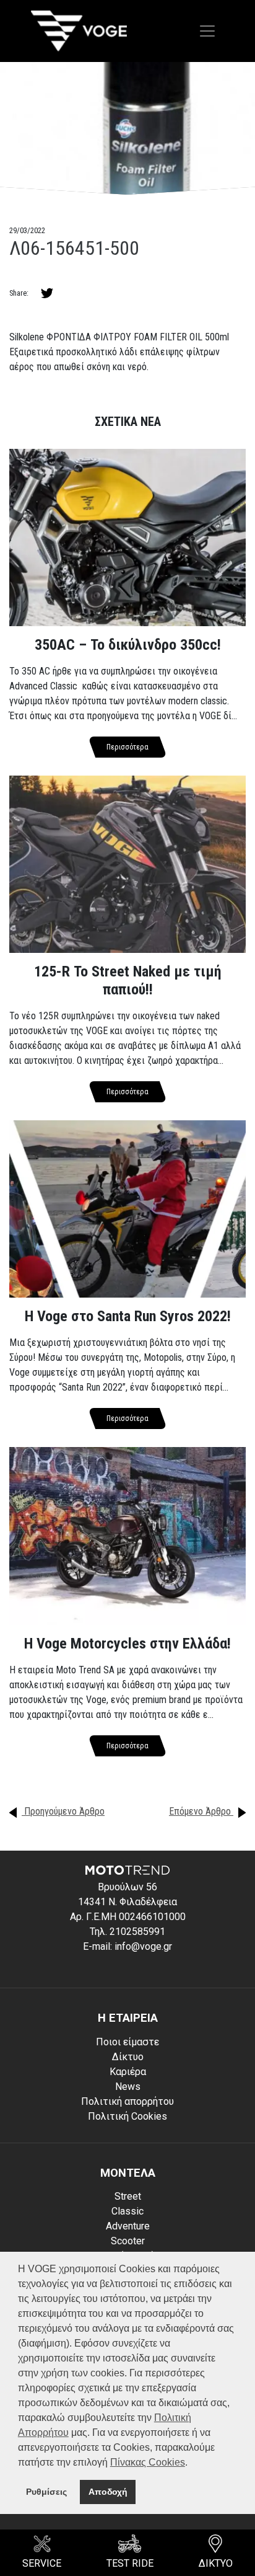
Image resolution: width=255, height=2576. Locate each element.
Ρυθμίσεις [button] (46, 2492)
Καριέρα (128, 2072)
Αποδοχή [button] (108, 2492)
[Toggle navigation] (207, 31)
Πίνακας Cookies (148, 2462)
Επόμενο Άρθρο (201, 1811)
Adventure (128, 2226)
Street (128, 2196)
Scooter (128, 2241)
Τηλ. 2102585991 (127, 1932)
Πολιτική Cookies (127, 2116)
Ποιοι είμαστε (127, 2042)
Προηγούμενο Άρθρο (63, 1811)
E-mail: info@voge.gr (127, 1946)
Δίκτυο (128, 2057)
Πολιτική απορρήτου (127, 2101)
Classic (127, 2211)
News (128, 2087)
